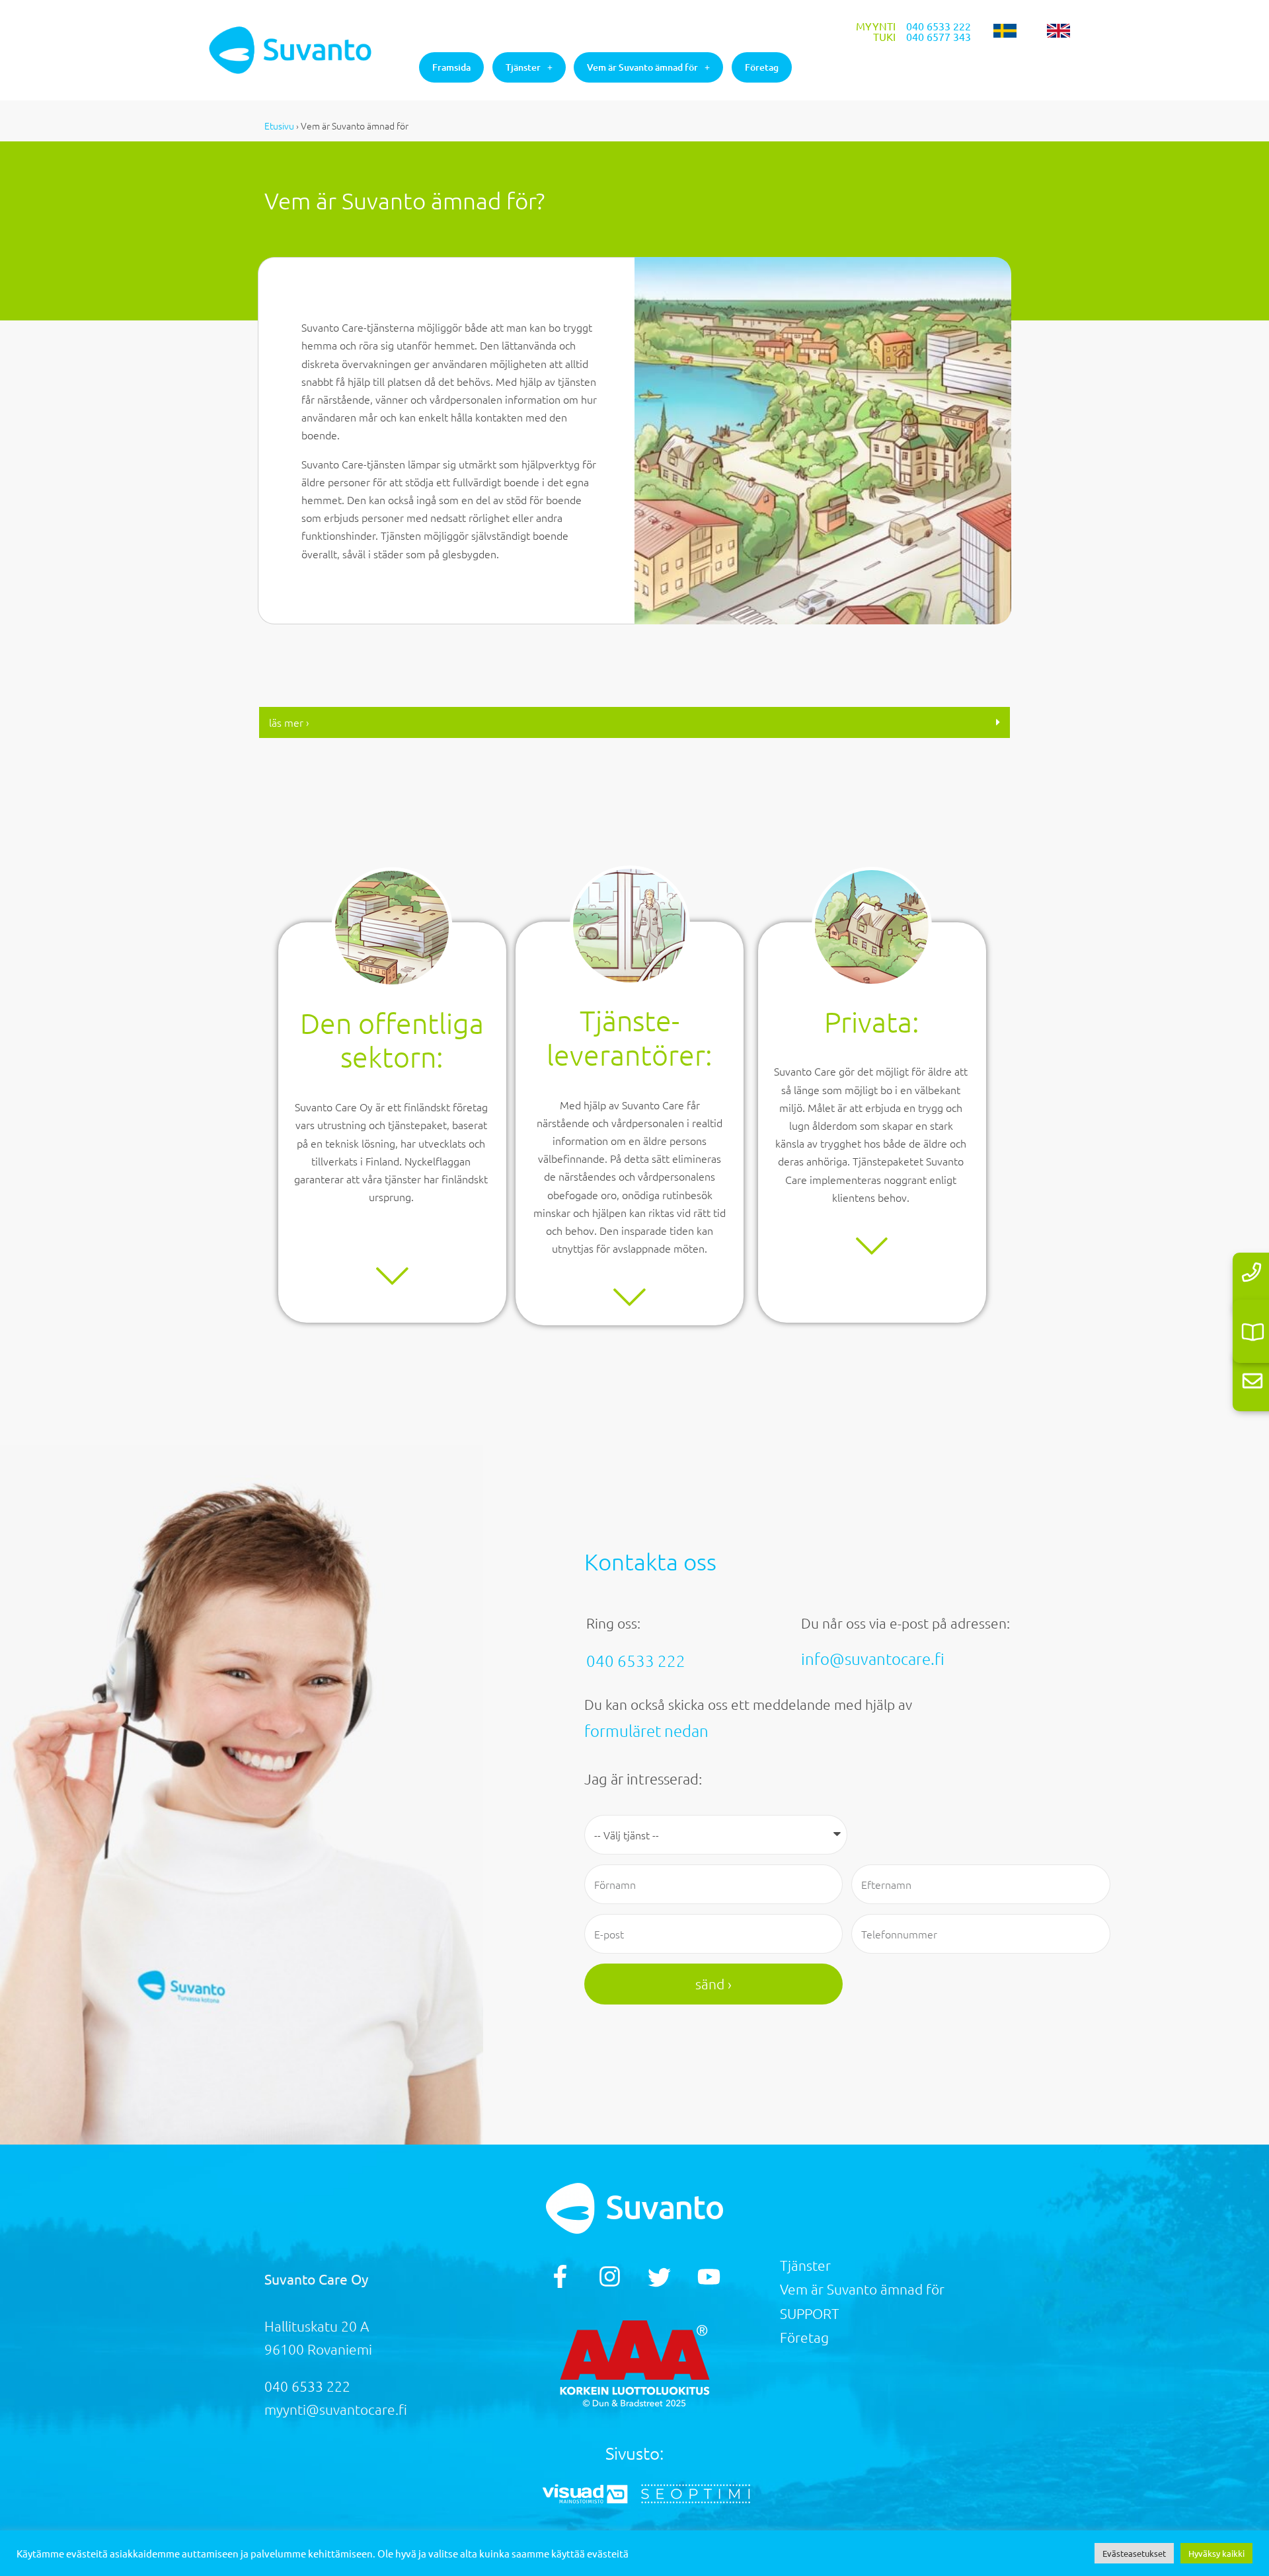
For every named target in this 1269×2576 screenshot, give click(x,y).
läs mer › (289, 722)
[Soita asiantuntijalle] (1251, 1272)
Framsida (451, 67)
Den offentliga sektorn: (392, 1040)
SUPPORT (810, 2313)
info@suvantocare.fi (873, 1658)
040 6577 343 (939, 36)
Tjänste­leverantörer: (630, 1038)
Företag (762, 67)
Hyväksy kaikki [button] (1216, 2553)
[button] (634, 722)
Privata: (872, 1022)
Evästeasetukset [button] (1134, 2553)
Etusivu (279, 126)
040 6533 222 (939, 26)
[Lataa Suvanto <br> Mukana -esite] (1253, 1332)
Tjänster (523, 67)
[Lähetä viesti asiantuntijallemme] (1252, 1380)
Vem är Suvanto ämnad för (642, 67)
